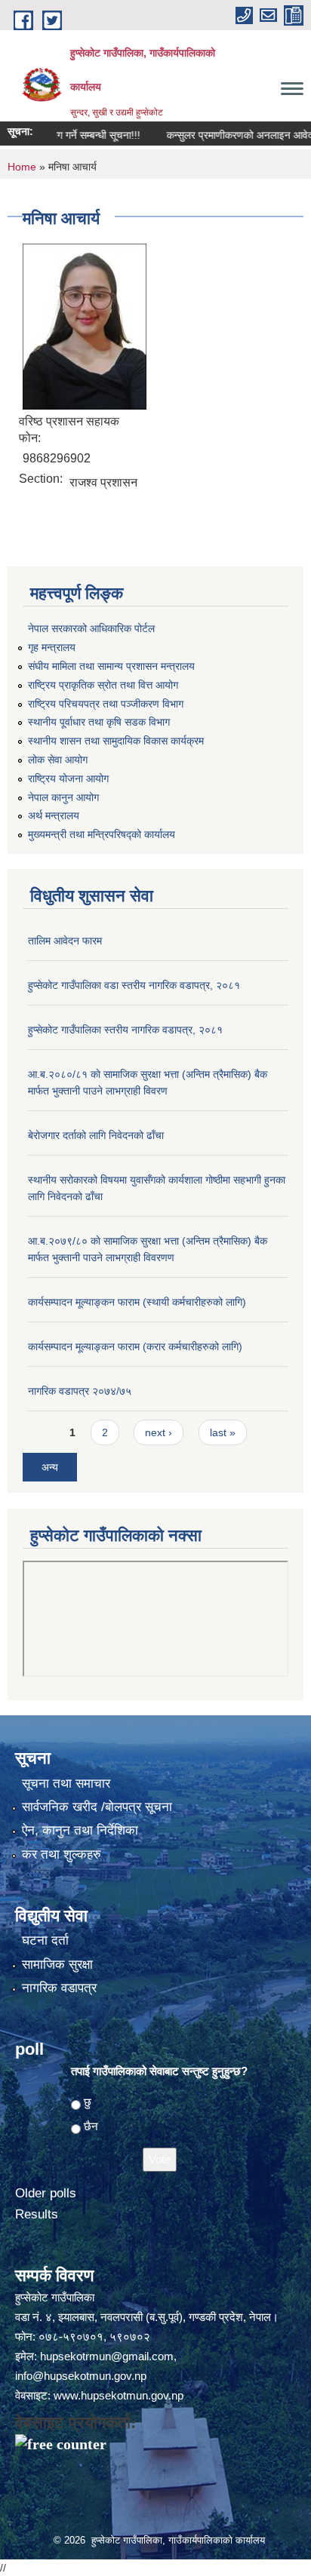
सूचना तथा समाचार (66, 1784)
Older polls (46, 2193)
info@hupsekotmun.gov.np (81, 2376)
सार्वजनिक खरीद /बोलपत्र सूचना (97, 1807)
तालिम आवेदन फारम (65, 941)
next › (159, 1432)
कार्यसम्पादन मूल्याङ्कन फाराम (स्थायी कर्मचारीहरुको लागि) (137, 1302)
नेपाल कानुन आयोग (63, 797)
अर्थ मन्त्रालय (54, 815)
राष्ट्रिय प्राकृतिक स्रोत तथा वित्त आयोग (103, 685)
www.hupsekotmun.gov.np (119, 2395)
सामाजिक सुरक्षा (57, 1965)
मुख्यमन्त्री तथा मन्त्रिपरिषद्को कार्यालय (102, 834)
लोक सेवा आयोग (58, 760)
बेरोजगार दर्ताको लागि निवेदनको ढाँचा (96, 1135)
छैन (91, 2126)
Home (22, 167)
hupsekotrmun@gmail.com (107, 2356)
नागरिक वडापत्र (59, 1988)
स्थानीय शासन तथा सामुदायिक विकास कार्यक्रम (116, 741)
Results (37, 2214)
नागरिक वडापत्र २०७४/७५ (80, 1391)
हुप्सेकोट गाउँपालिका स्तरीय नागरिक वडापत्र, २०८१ (125, 1030)
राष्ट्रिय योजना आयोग (68, 778)
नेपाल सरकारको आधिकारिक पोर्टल (91, 628)
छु (88, 2102)
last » (223, 1432)
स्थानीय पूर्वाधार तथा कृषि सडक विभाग (99, 722)
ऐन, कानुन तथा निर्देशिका (80, 1830)
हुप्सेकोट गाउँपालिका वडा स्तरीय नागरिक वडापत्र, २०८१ (134, 985)
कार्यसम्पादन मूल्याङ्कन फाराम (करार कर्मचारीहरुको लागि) (135, 1346)
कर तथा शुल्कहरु (62, 1854)
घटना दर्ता (45, 1940)
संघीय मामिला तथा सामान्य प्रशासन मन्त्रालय (111, 666)
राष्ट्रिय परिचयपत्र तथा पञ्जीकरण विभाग (106, 704)
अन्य (50, 1467)
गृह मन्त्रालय (52, 647)
